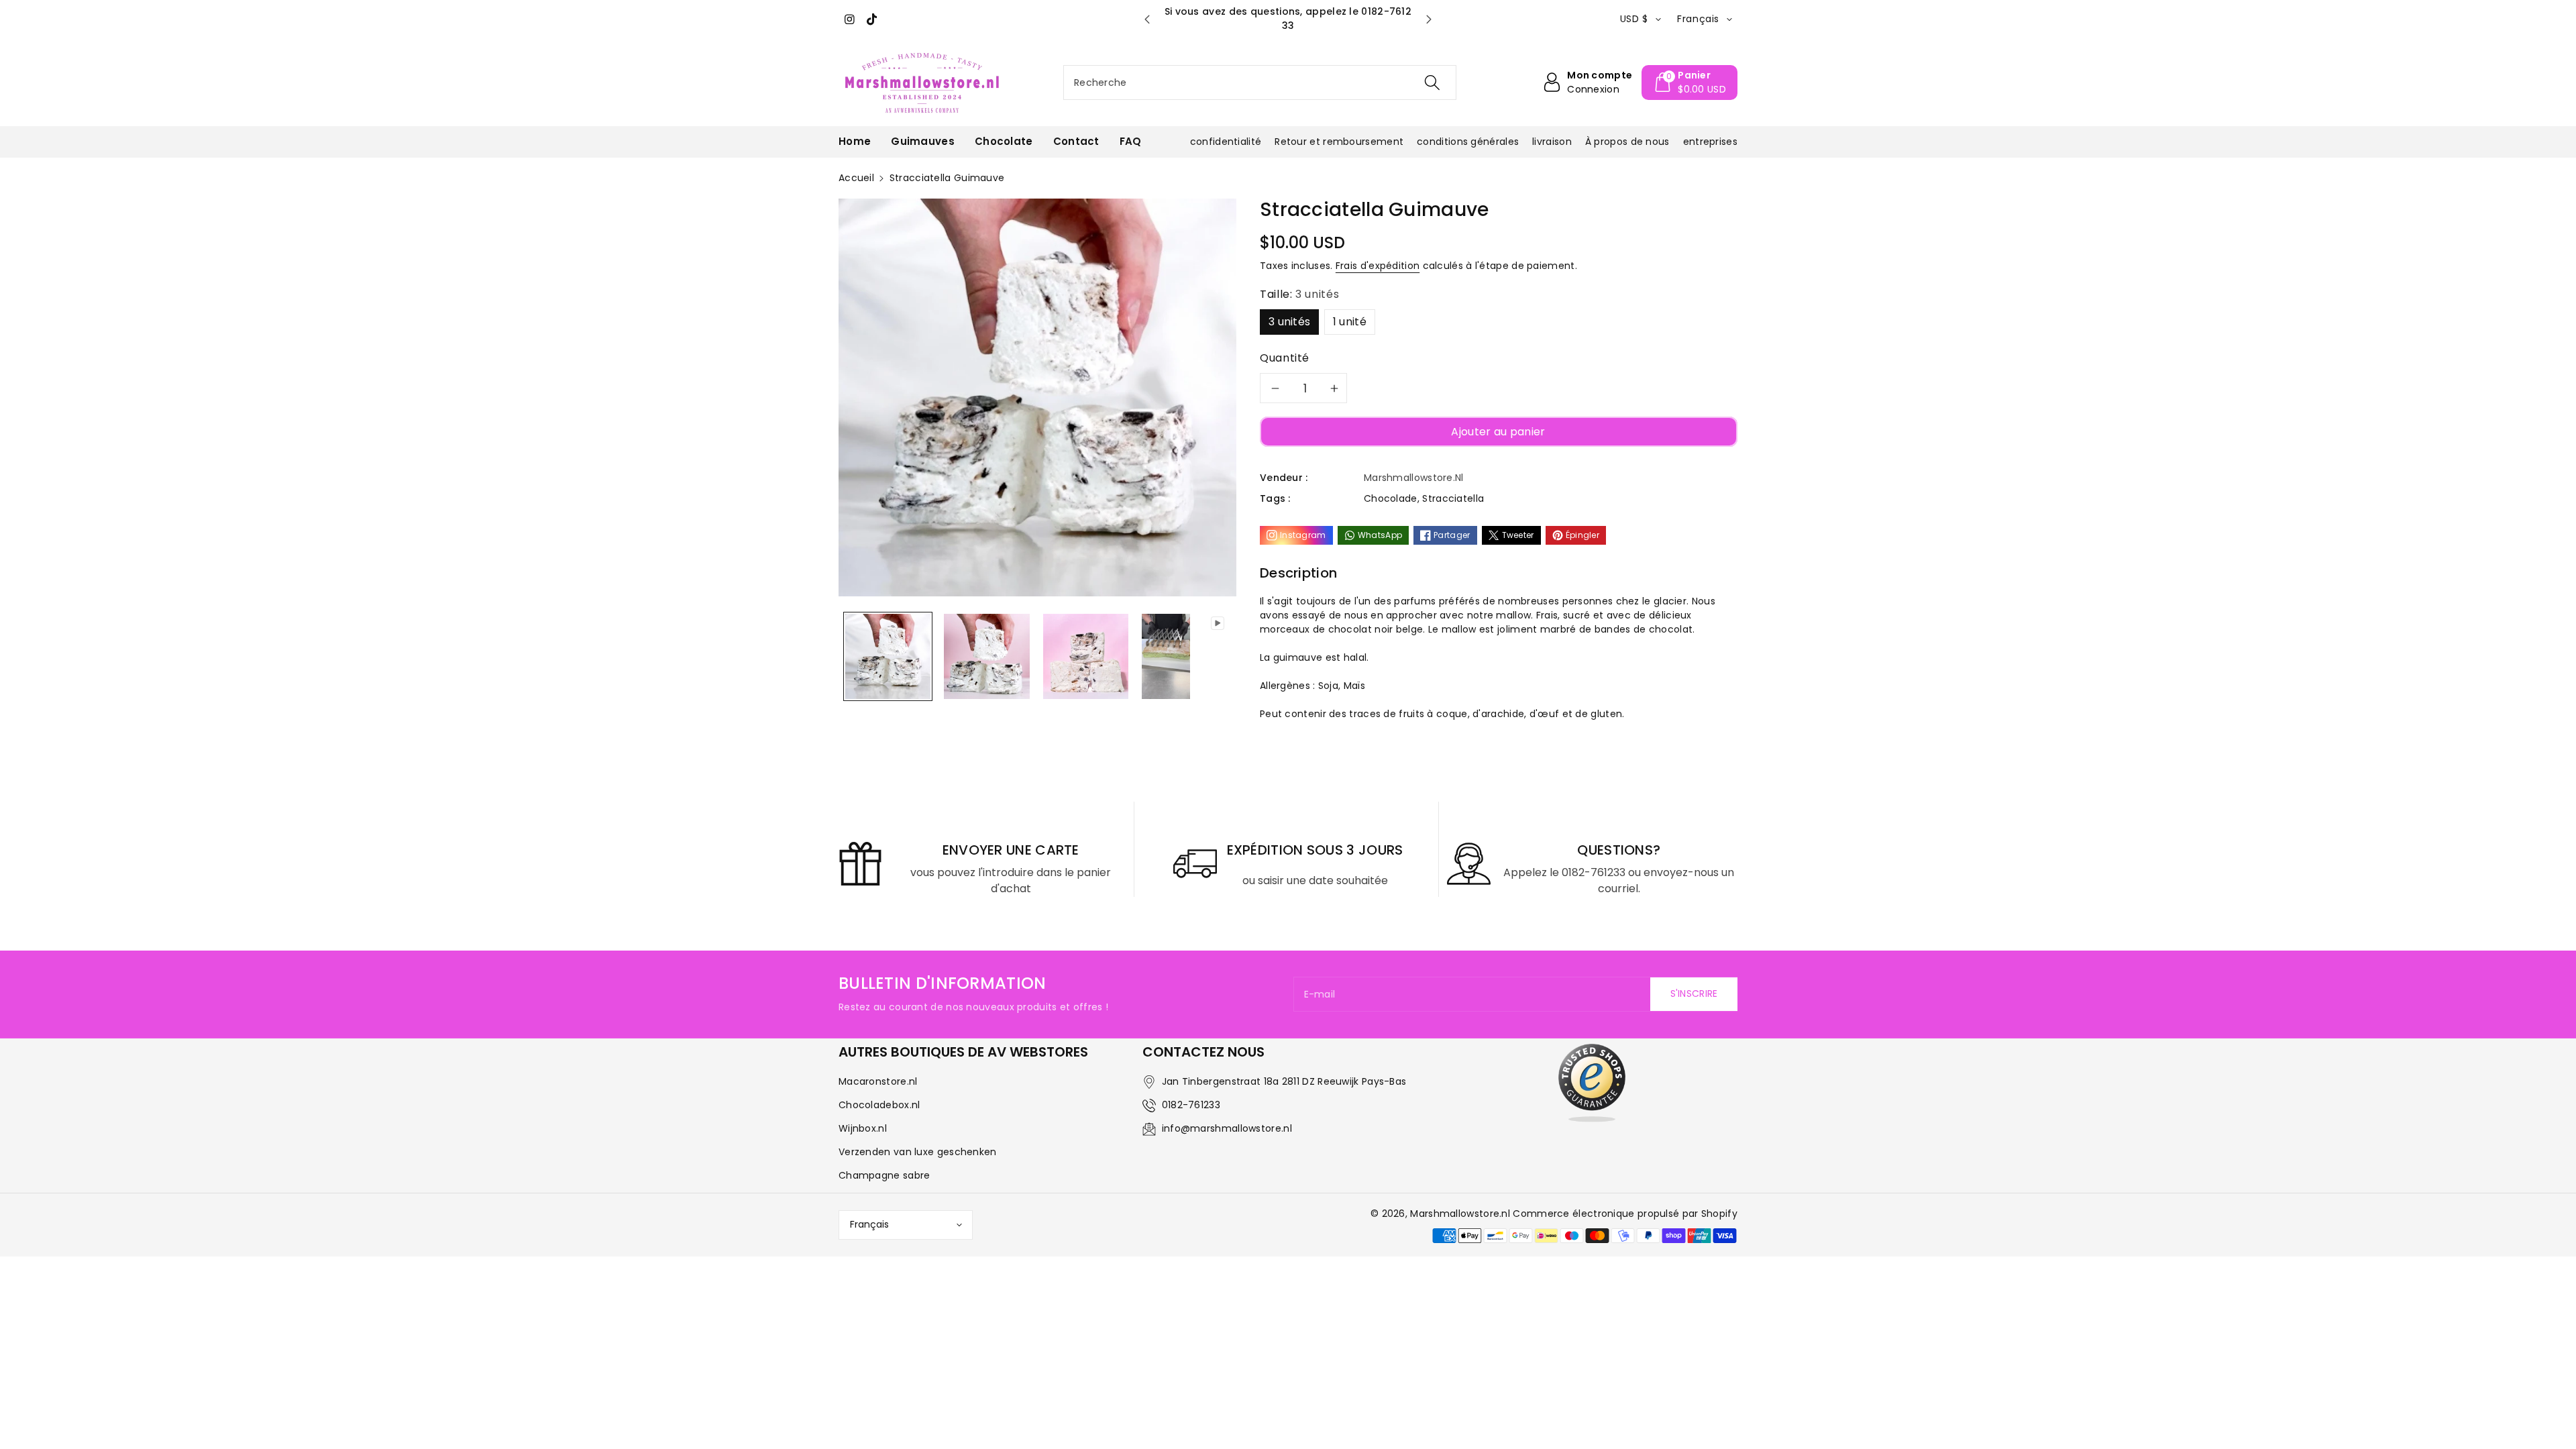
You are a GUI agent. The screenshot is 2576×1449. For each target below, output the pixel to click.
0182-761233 (1191, 1105)
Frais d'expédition (1378, 266)
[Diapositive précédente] (1147, 19)
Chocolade (1391, 498)
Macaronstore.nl (878, 1081)
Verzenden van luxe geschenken (918, 1152)
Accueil (856, 178)
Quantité (1285, 358)
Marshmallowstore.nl (1460, 1214)
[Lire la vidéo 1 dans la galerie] (1166, 656)
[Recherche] (1432, 83)
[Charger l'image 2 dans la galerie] (986, 656)
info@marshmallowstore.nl (1227, 1128)
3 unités (1289, 322)
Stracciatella (1453, 498)
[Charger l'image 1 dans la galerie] (888, 656)
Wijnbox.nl (863, 1128)
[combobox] (1260, 83)
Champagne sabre (884, 1175)
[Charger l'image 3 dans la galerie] (1086, 656)
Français (869, 1224)
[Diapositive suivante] (1429, 19)
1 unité (1350, 322)
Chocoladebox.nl (879, 1105)
